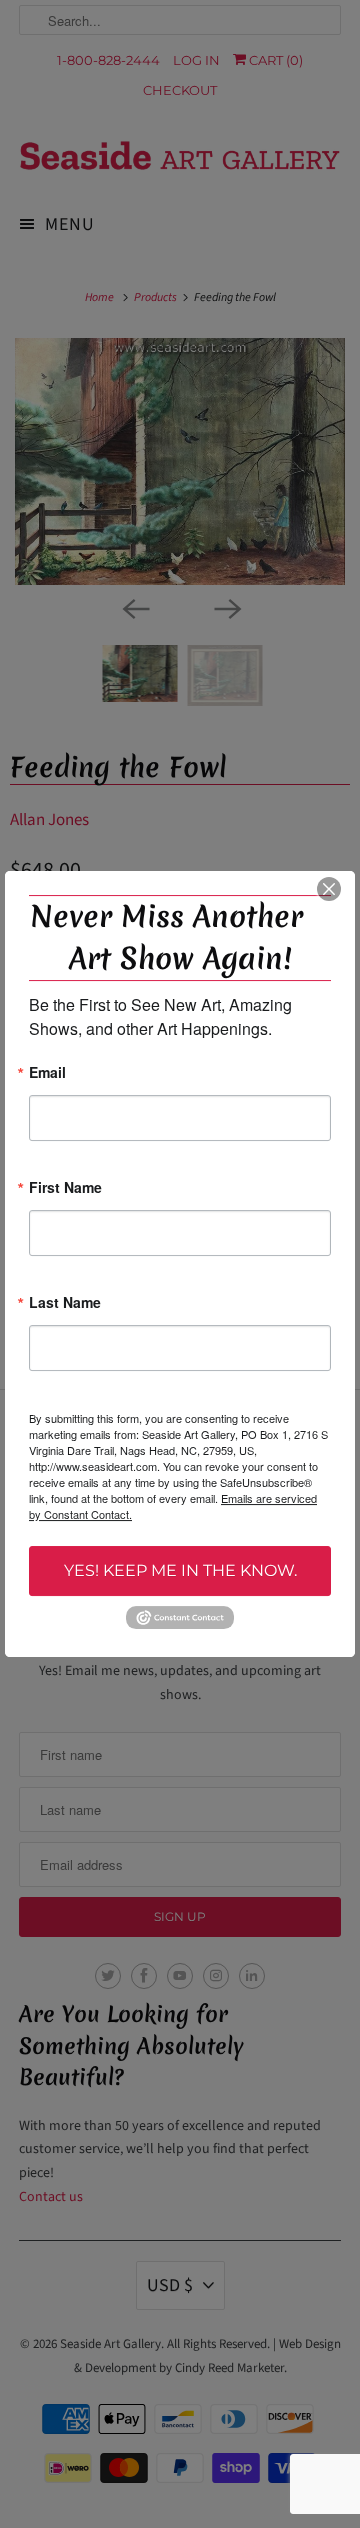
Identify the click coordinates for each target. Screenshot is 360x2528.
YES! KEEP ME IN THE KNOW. (180, 1570)
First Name (65, 1188)
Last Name (65, 1303)
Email (47, 1073)
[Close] (329, 889)
